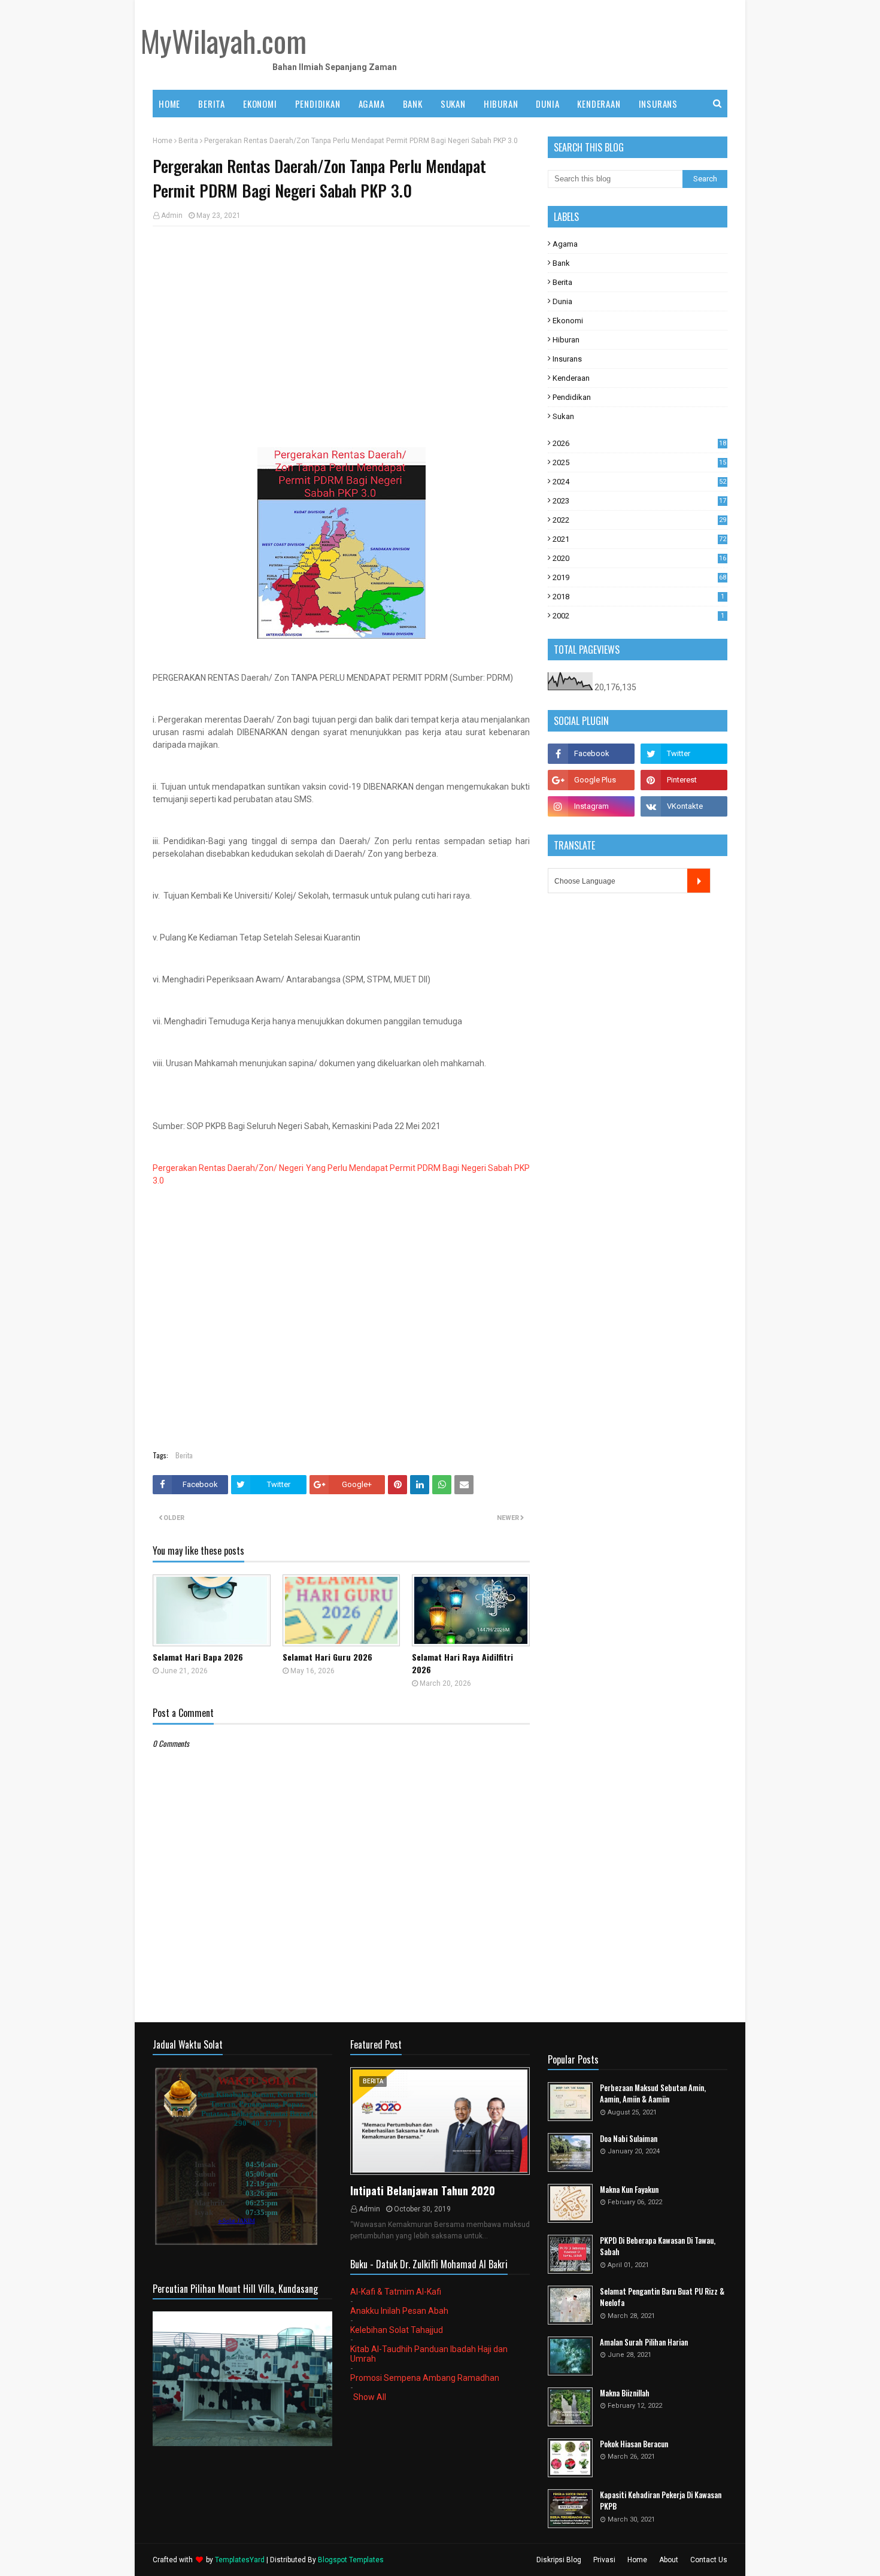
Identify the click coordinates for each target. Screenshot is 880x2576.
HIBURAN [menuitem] (501, 104)
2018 (638, 597)
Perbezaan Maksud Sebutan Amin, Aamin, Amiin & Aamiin (653, 2094)
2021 (639, 539)
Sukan (563, 416)
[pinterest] (684, 780)
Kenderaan (571, 378)
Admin (172, 216)
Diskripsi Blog (559, 2560)
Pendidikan (572, 397)
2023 (639, 501)
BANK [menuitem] (413, 104)
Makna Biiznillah (625, 2393)
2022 (639, 520)
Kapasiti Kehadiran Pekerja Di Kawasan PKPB (661, 2501)
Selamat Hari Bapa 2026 (198, 1657)
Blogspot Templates (351, 2560)
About (669, 2560)
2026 (639, 443)
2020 (639, 558)
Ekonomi (568, 321)
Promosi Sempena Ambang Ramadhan (425, 2378)
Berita (188, 141)
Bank (561, 263)
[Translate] (699, 881)
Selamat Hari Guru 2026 (327, 1657)
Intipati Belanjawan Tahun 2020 (423, 2190)
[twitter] (684, 754)
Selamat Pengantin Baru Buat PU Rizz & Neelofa (662, 2297)
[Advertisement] (341, 322)
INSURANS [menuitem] (658, 104)
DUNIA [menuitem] (547, 104)
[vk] (684, 806)
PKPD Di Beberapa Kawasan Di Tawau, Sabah (658, 2246)
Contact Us (709, 2560)
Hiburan (566, 340)
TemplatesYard (240, 2560)
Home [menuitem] (169, 104)
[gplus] (591, 780)
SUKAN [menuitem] (453, 104)
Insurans (567, 359)
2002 (638, 616)
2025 (639, 462)
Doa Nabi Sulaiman (629, 2139)
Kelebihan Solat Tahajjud (397, 2330)
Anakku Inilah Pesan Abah (399, 2311)
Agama (565, 244)
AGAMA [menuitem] (372, 104)
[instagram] (591, 806)
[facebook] (591, 754)
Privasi (604, 2560)
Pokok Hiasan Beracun (634, 2444)
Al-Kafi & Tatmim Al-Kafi (396, 2292)
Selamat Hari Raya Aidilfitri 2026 (462, 1663)
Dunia (562, 301)
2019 (639, 577)
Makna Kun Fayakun (629, 2190)
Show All (370, 2397)
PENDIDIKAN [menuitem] (318, 104)
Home (163, 141)
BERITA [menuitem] (212, 104)
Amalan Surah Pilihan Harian (644, 2342)
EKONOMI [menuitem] (260, 104)
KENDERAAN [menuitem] (599, 104)
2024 (639, 482)
